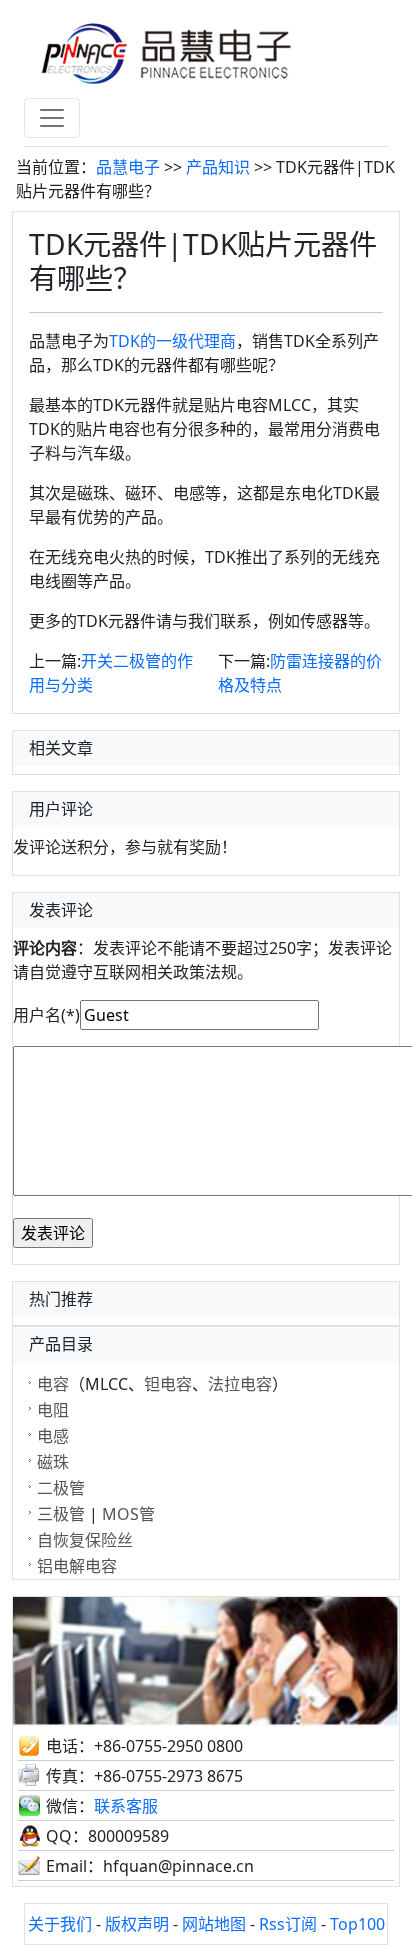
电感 (53, 1436)
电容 (53, 1384)
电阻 (53, 1410)
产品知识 (218, 167)
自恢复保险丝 (85, 1540)
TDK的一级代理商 (172, 341)
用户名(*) (46, 1015)
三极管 (61, 1514)
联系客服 (126, 1806)
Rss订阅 (288, 1924)
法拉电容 (240, 1384)
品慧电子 (128, 167)
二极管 (61, 1488)
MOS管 (128, 1514)
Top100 (357, 1924)
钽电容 (168, 1384)
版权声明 (137, 1924)
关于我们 (60, 1924)
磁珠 (53, 1462)
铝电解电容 (77, 1566)
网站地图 (214, 1924)
